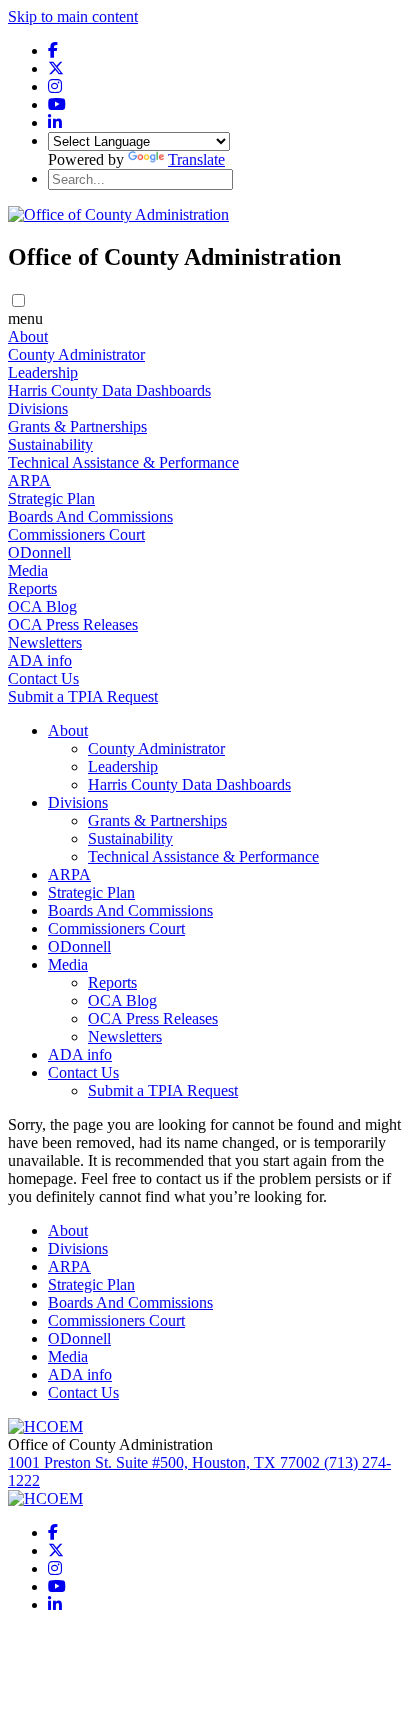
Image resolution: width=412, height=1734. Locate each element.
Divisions (38, 408)
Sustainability (50, 444)
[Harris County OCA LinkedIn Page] (55, 122)
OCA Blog (42, 606)
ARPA (29, 480)
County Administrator (76, 354)
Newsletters (45, 642)
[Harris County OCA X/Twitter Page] (56, 68)
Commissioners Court (76, 534)
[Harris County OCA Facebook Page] (53, 50)
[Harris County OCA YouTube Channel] (57, 104)
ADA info (40, 660)
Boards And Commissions (90, 516)
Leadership (43, 372)
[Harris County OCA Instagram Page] (55, 86)
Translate (196, 159)
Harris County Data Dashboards (109, 390)
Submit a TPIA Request (83, 696)
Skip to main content (73, 16)
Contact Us (43, 678)
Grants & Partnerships (77, 426)
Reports (32, 588)
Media (28, 570)
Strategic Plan (51, 498)
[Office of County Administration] (118, 214)
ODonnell (39, 552)
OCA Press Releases (73, 624)
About (28, 336)
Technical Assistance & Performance (123, 462)
